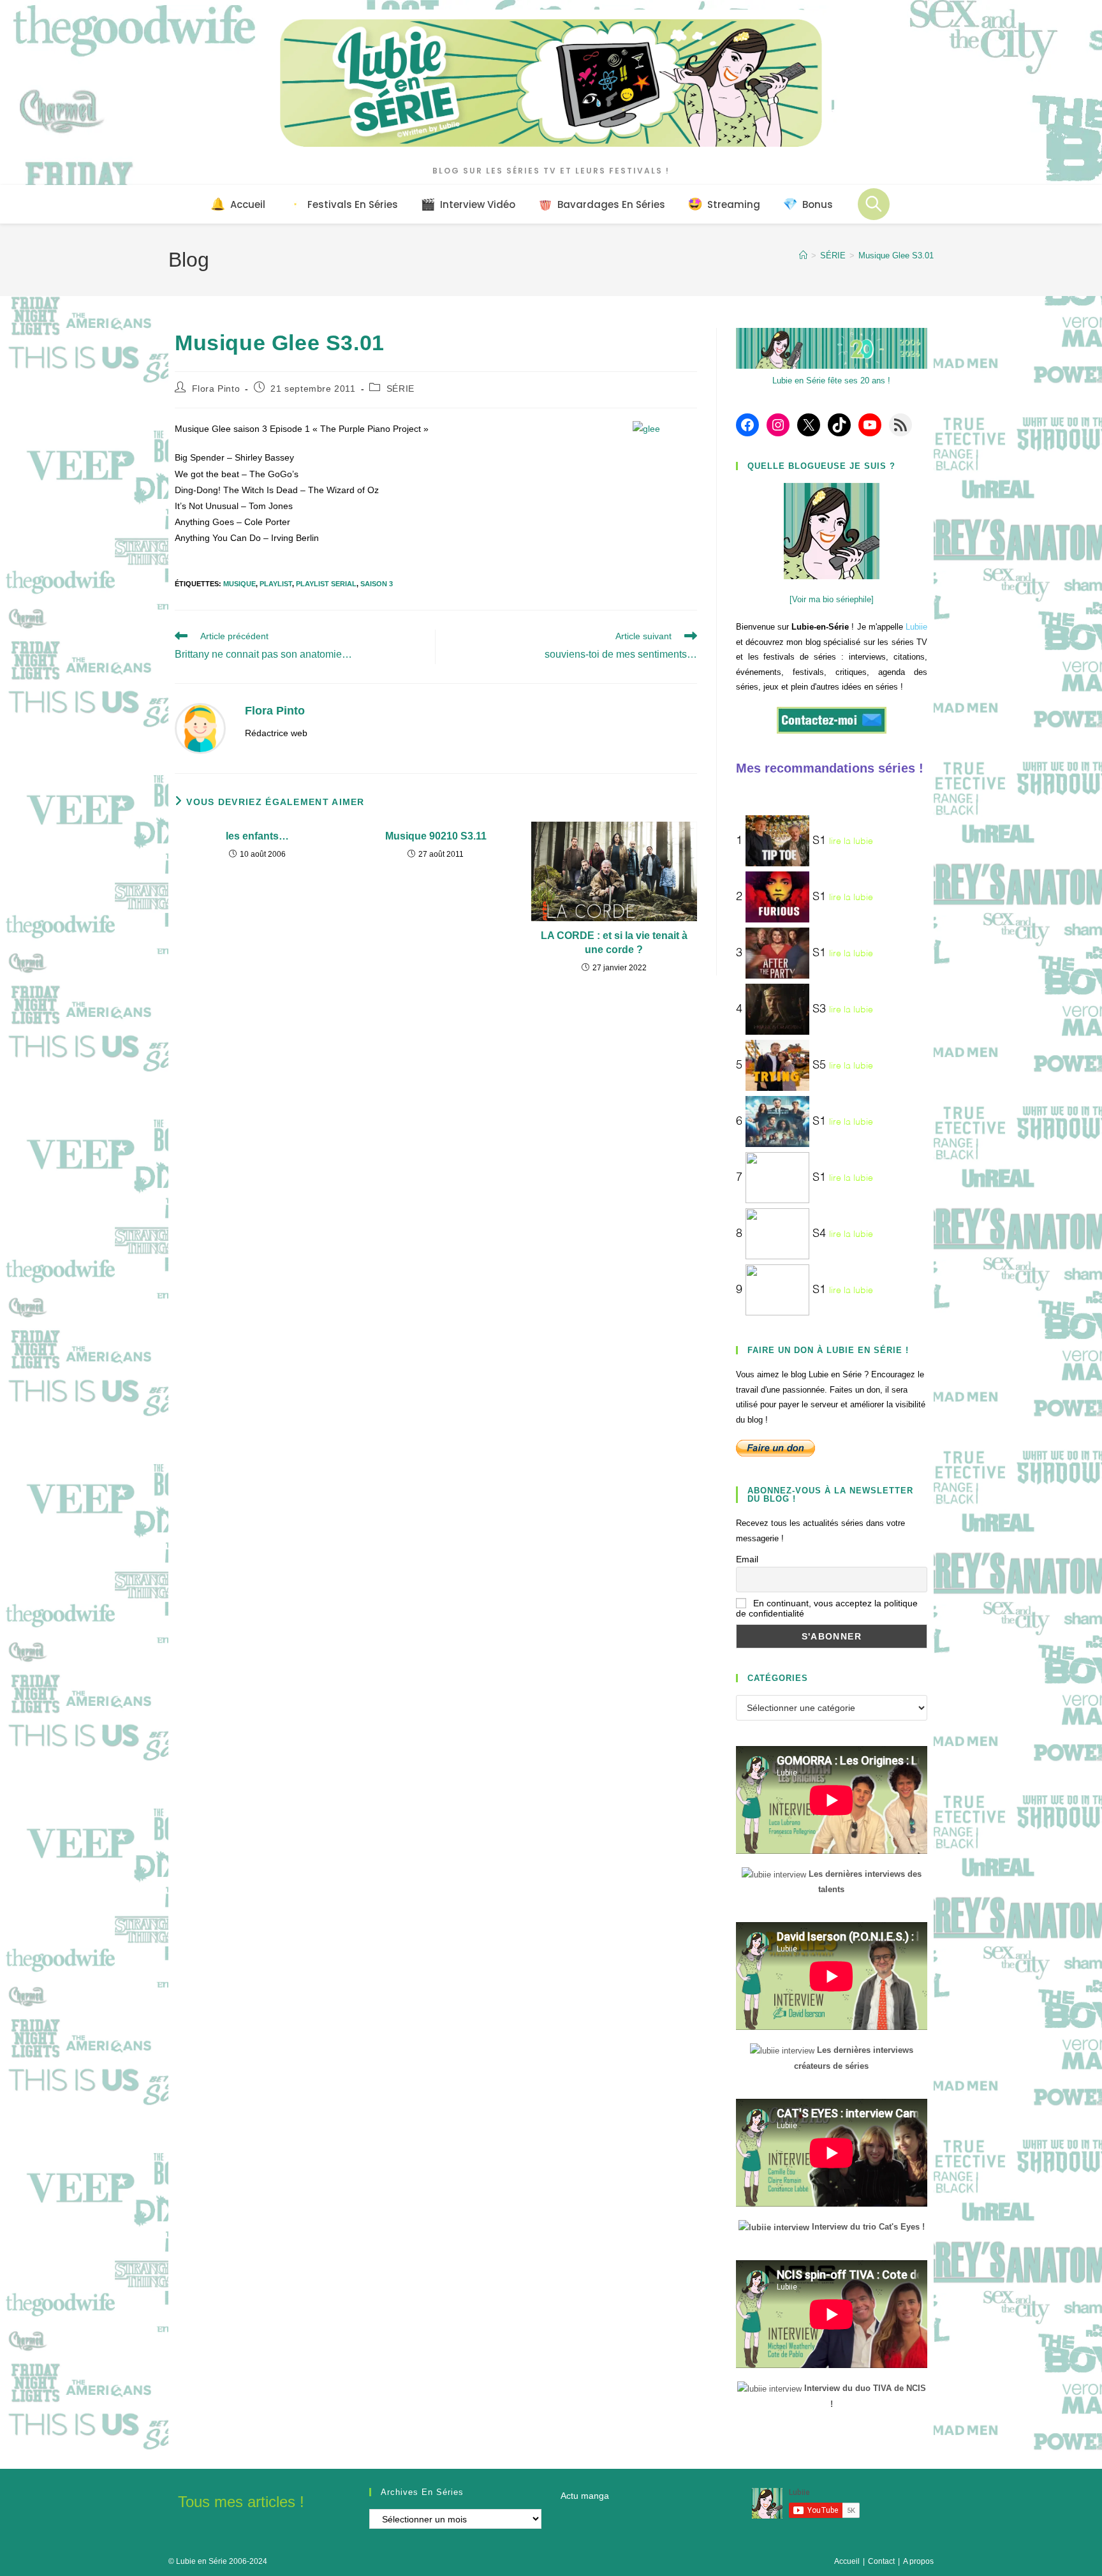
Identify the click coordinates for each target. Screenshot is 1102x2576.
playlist (276, 584)
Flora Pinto (216, 389)
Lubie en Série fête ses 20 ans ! (831, 381)
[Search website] (874, 204)
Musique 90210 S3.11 (436, 836)
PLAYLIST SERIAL (326, 584)
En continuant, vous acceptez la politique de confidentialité (827, 1608)
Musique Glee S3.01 (896, 255)
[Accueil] (803, 255)
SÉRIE (400, 389)
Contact (881, 2561)
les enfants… (257, 836)
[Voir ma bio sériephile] (832, 599)
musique (239, 584)
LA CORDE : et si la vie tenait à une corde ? (614, 943)
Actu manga (585, 2496)
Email (747, 1559)
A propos (918, 2561)
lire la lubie (851, 841)
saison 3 (377, 584)
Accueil (847, 2561)
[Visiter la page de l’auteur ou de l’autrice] (200, 728)
